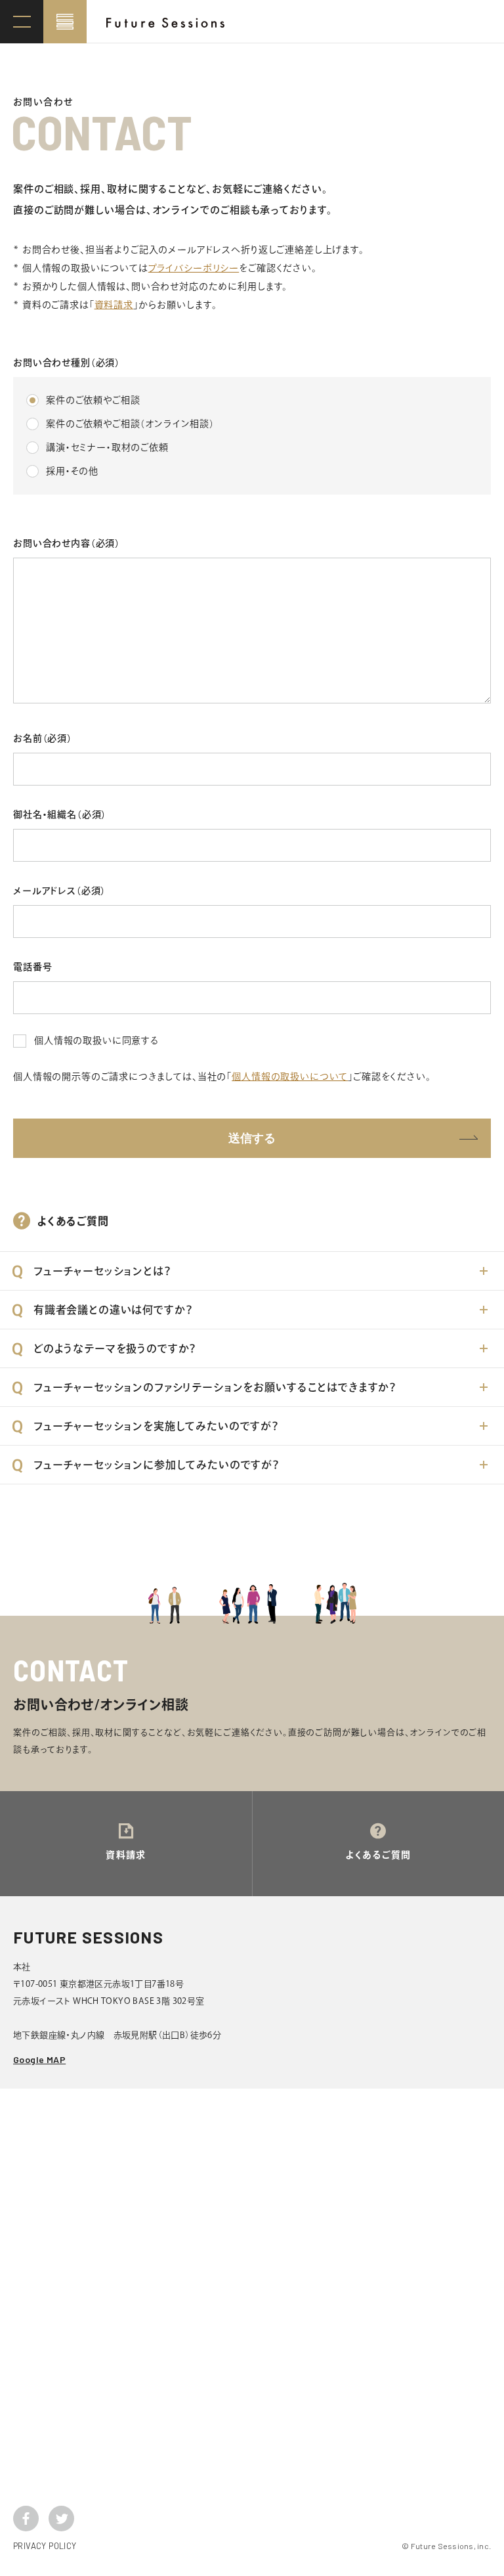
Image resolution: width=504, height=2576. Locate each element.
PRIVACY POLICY (45, 2546)
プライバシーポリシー (194, 268)
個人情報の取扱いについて (290, 1077)
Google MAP (39, 2059)
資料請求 (114, 305)
